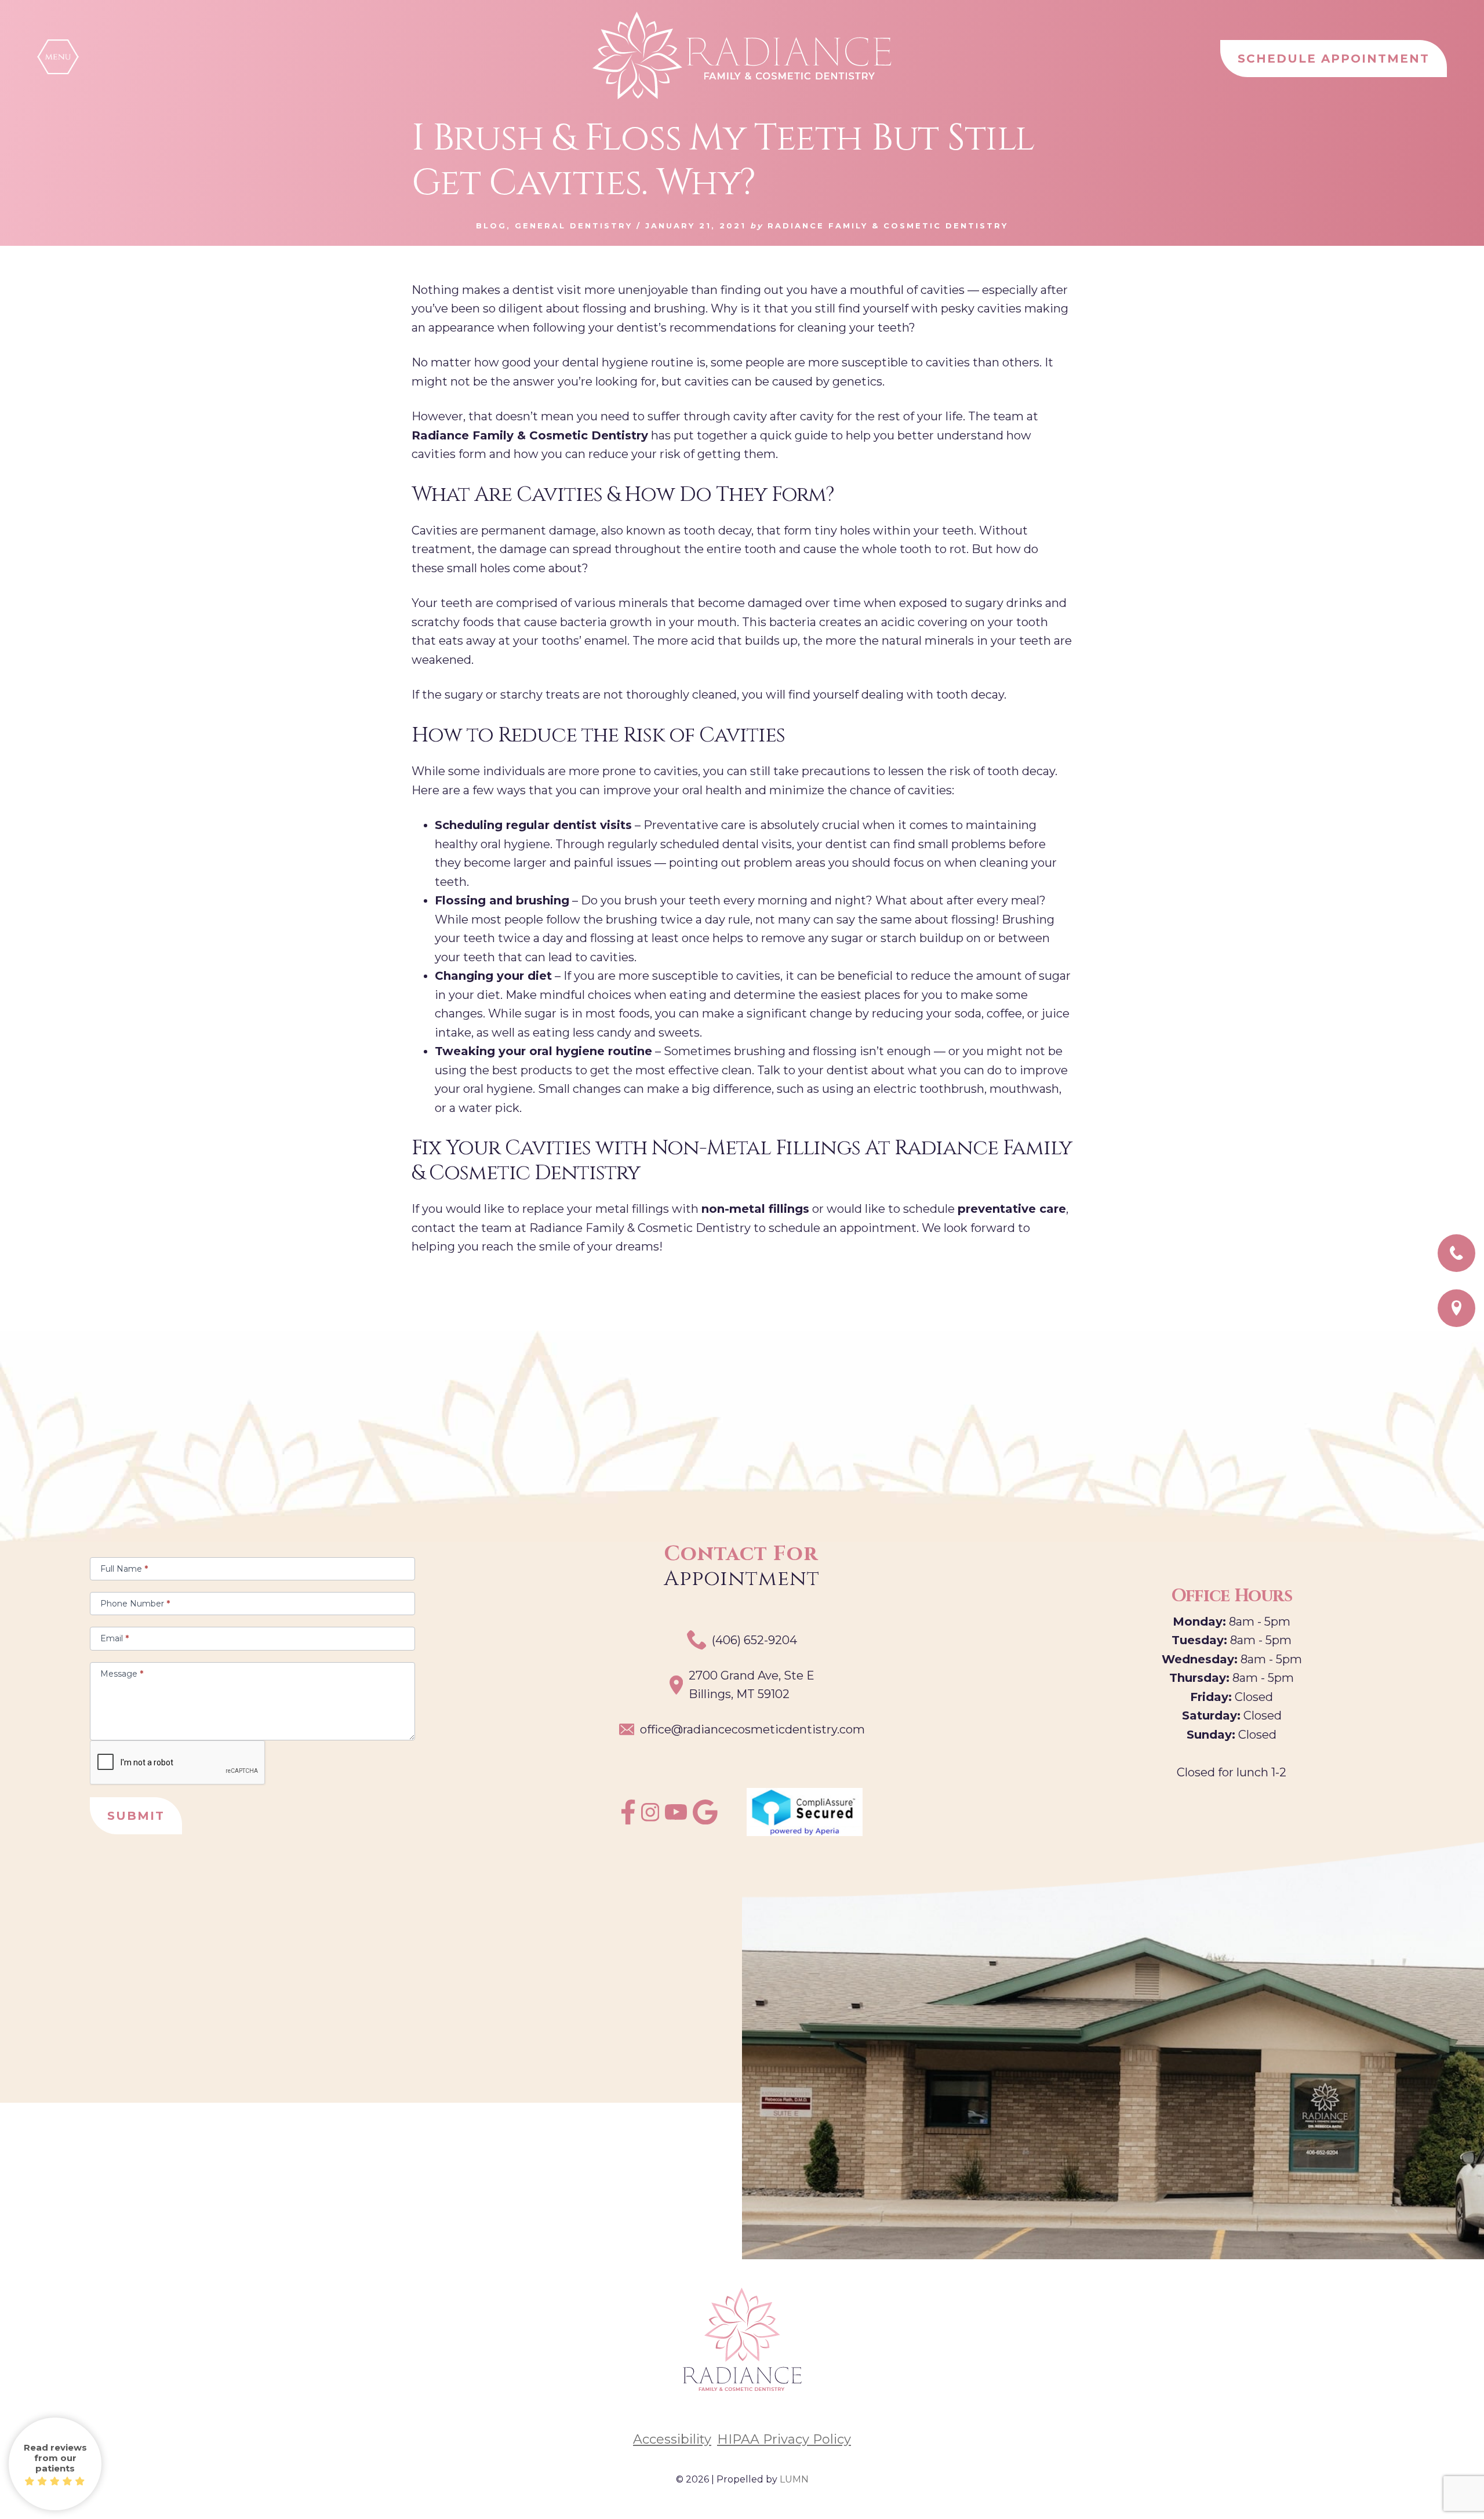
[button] (58, 57)
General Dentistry (574, 226)
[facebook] (628, 1820)
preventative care (1012, 1209)
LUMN (794, 2479)
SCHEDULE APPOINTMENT (1334, 59)
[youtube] (676, 1816)
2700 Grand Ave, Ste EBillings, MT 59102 (752, 1685)
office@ (752, 1729)
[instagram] (650, 1818)
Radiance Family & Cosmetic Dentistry (530, 435)
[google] (705, 1820)
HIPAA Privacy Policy (784, 2440)
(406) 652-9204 (754, 1640)
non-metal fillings (755, 1209)
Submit (136, 1816)
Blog (491, 226)
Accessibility (672, 2440)
